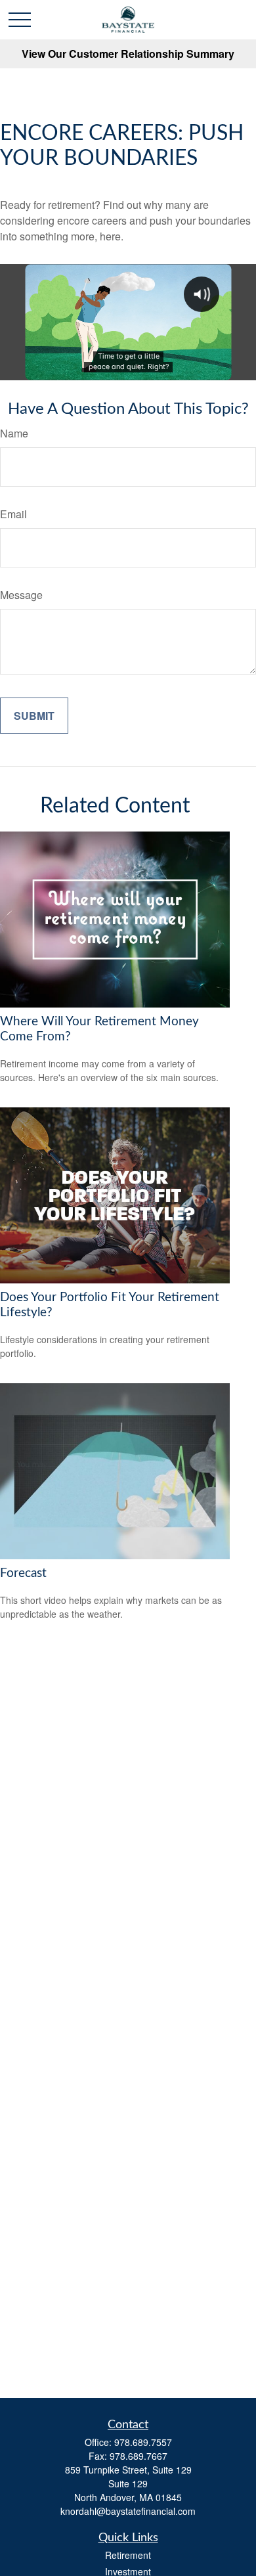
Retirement (128, 2555)
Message (21, 595)
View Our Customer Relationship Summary (128, 54)
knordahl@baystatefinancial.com (128, 2511)
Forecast (23, 1573)
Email (13, 514)
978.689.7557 (143, 2442)
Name (14, 433)
